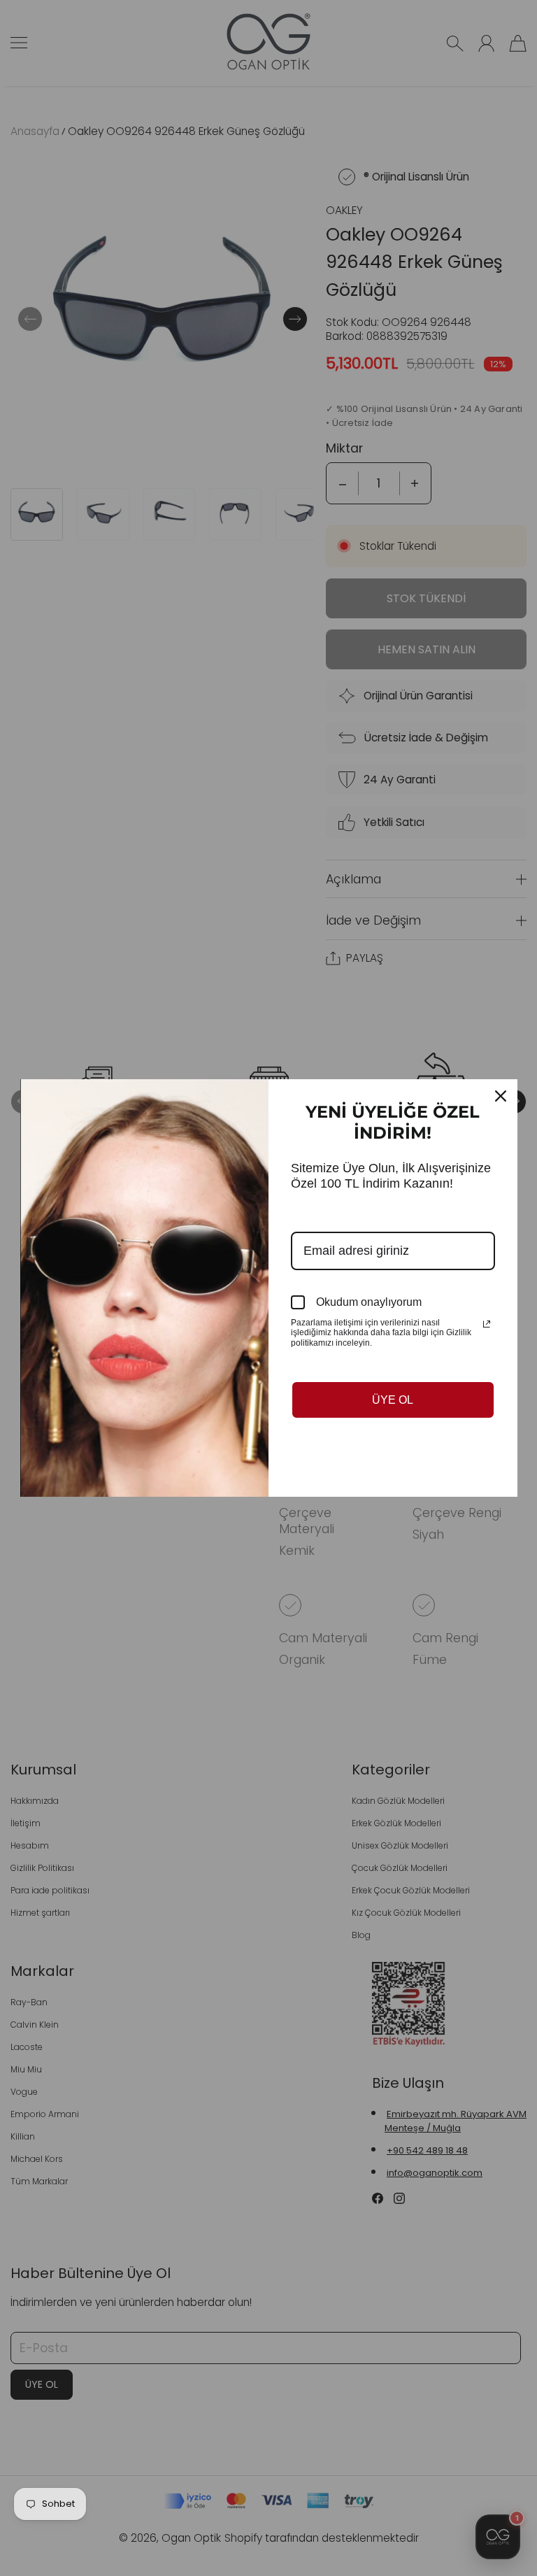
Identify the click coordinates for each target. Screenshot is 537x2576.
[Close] (501, 1096)
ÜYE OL (393, 1400)
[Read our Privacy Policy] (487, 1324)
